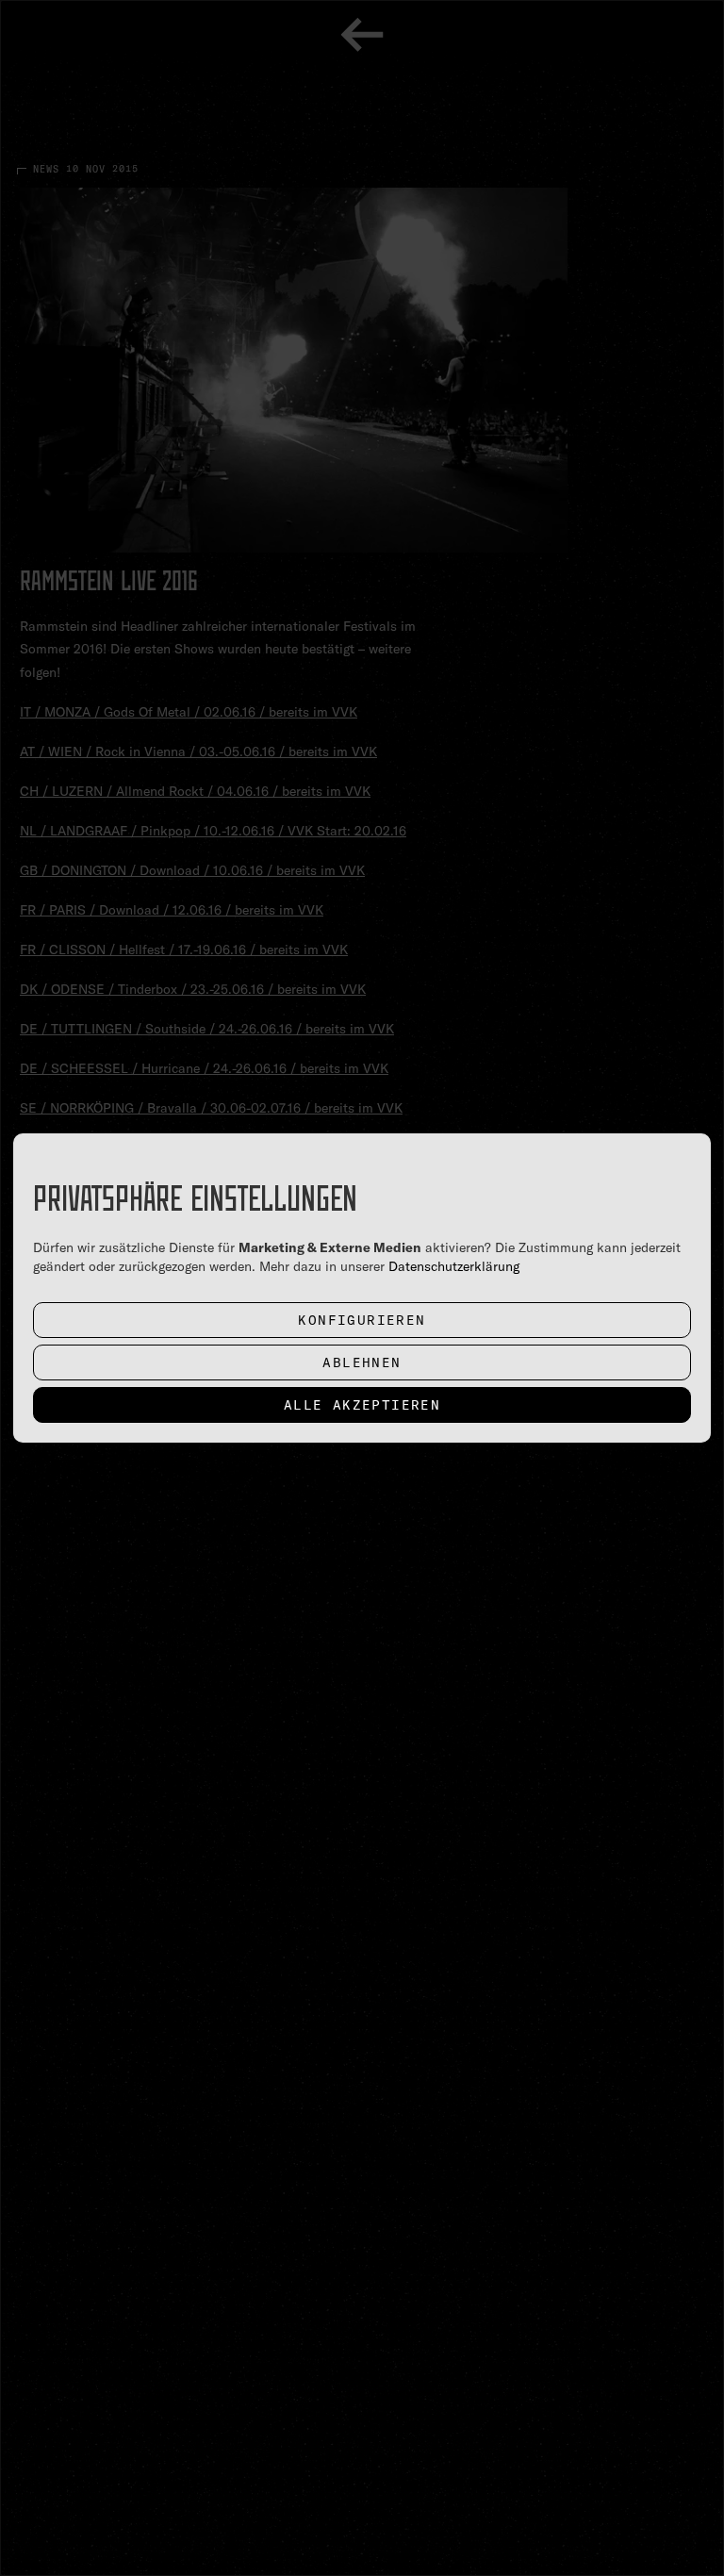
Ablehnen (362, 1362)
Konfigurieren (362, 1320)
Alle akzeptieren (362, 1405)
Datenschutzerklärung (454, 1266)
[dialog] (362, 1288)
